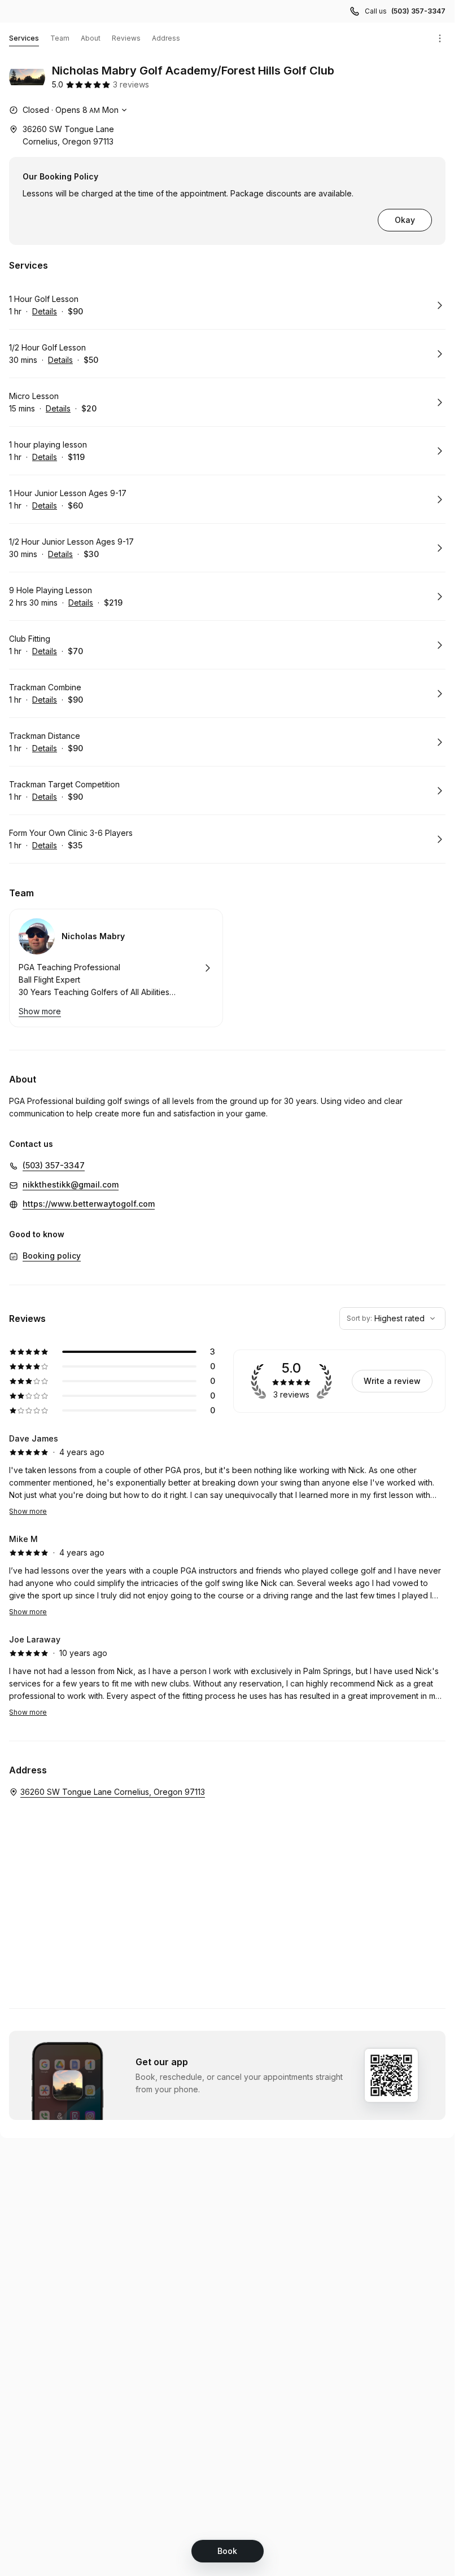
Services (24, 38)
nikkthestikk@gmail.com (71, 1184)
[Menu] (440, 38)
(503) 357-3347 (418, 11)
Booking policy (52, 1256)
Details (45, 311)
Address (166, 38)
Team (60, 38)
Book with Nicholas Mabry (116, 968)
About (91, 38)
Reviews (126, 38)
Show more (28, 1511)
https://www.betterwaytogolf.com (89, 1204)
